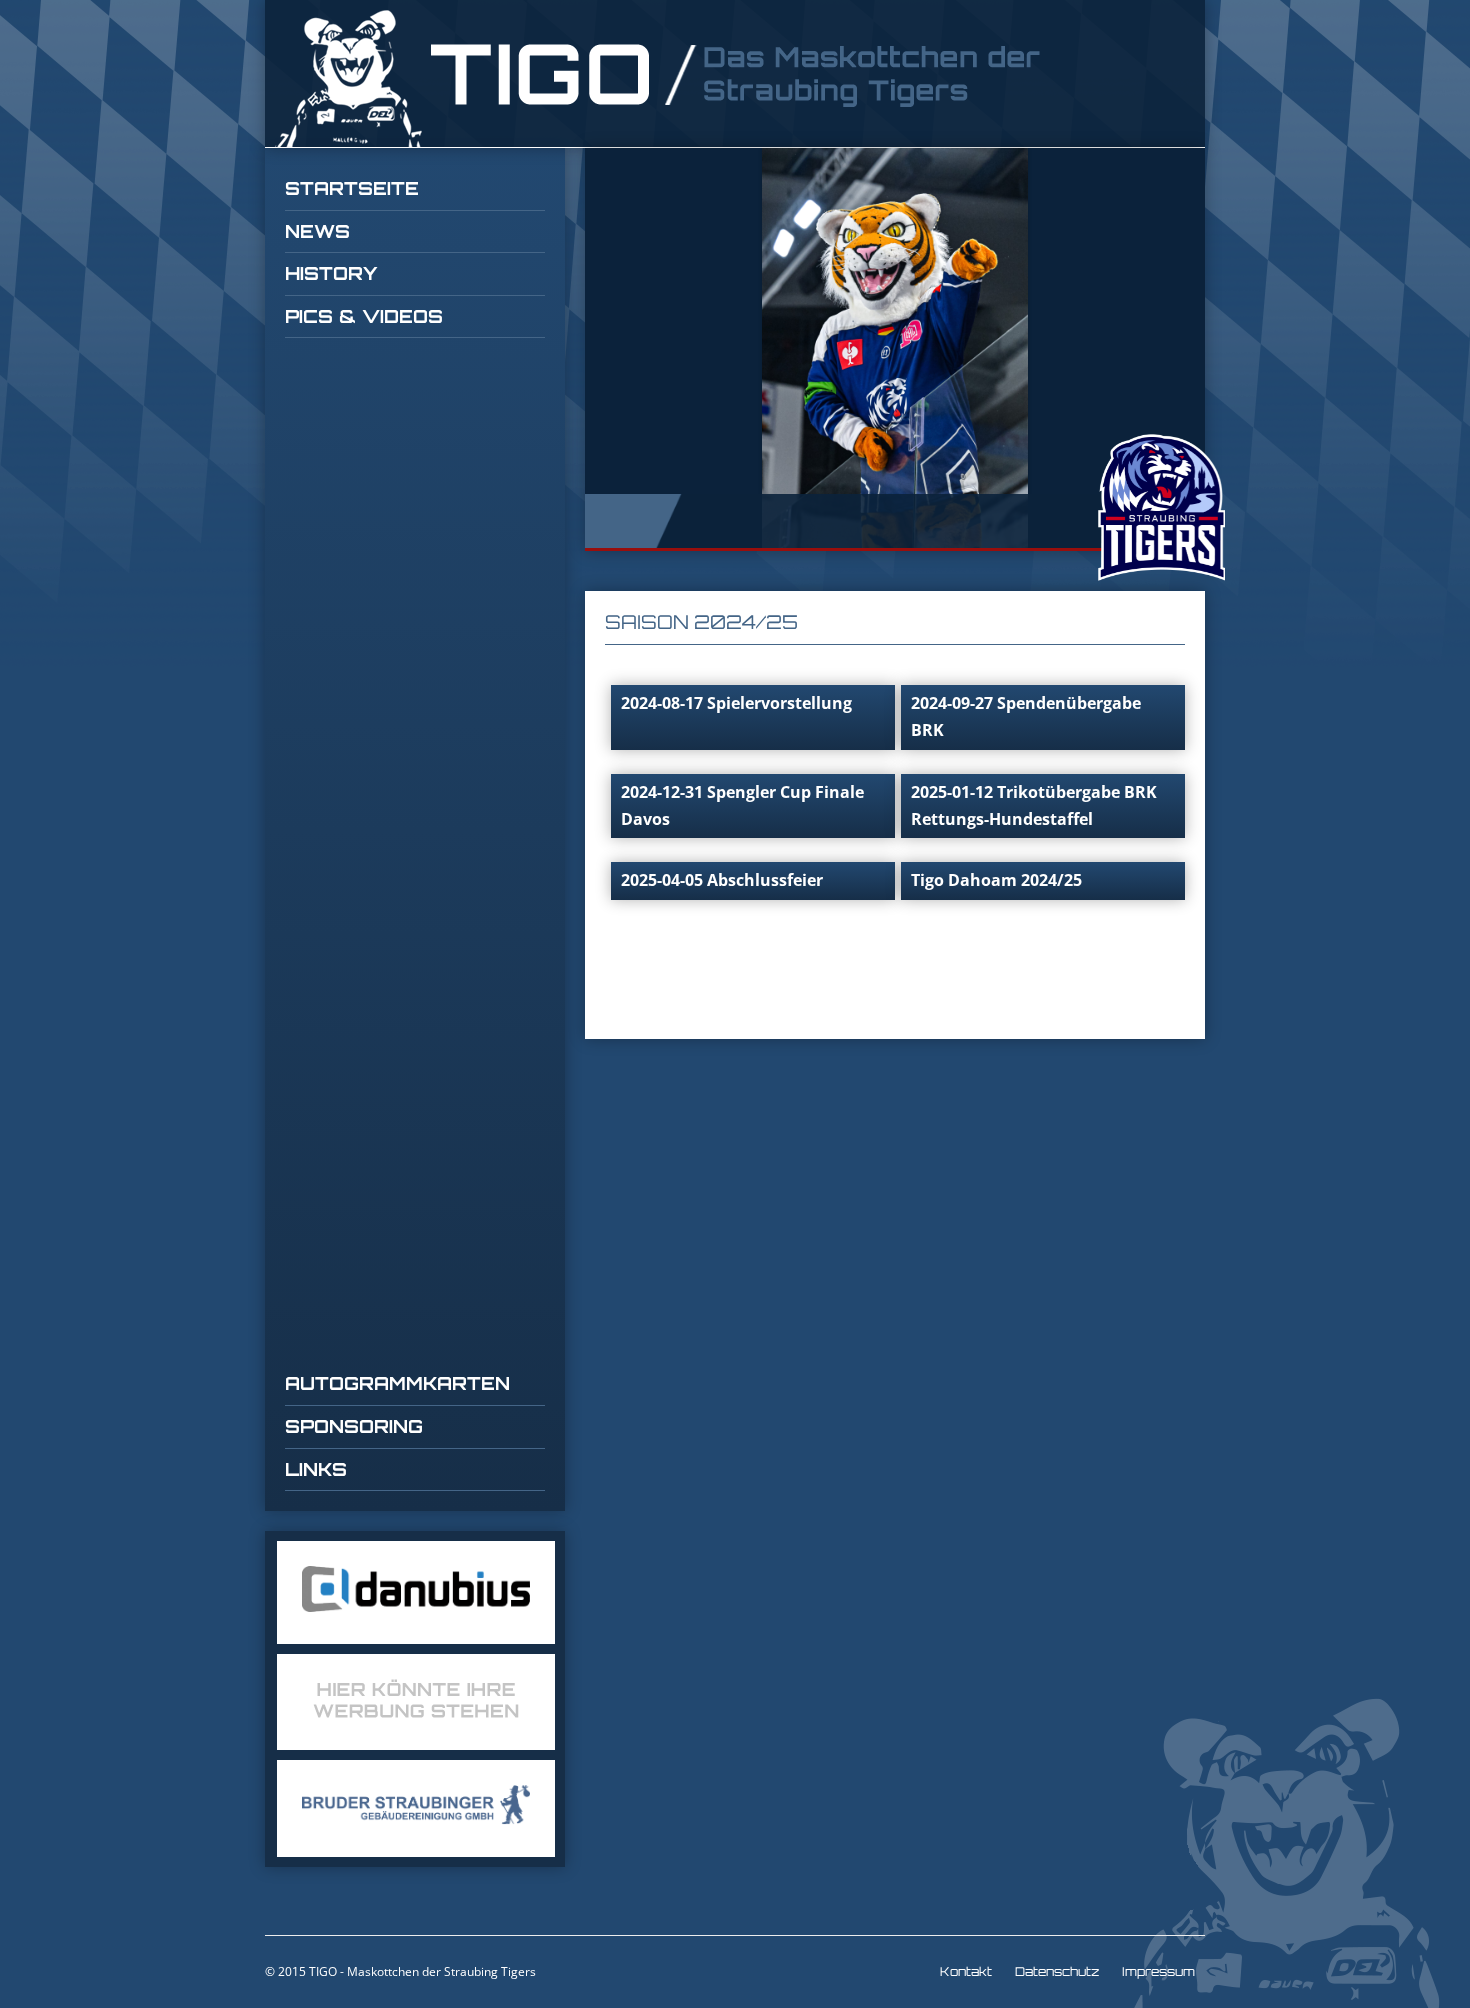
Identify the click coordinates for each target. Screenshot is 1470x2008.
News (317, 231)
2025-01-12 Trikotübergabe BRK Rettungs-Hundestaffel (1034, 805)
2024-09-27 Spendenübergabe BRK (1026, 716)
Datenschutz (1057, 1971)
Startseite (352, 188)
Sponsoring (354, 1426)
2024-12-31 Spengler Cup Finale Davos (742, 805)
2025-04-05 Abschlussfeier (722, 880)
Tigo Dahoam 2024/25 (996, 880)
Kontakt (966, 1971)
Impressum (1158, 1971)
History (331, 273)
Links (316, 1469)
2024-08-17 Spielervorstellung (736, 703)
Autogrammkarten (397, 1383)
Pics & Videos (364, 316)
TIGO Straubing (660, 78)
